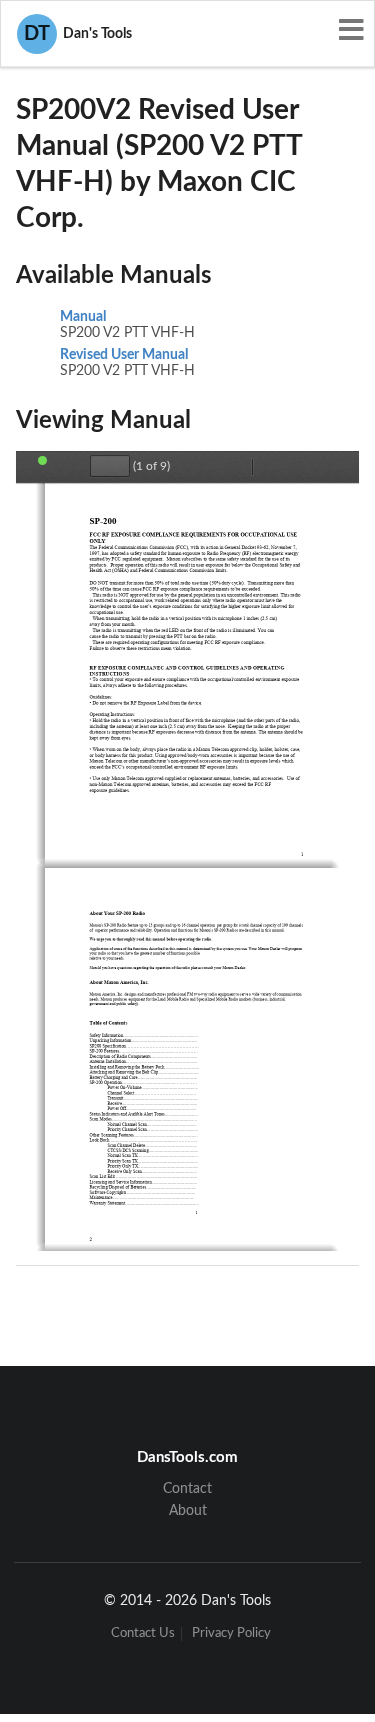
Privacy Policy (231, 1633)
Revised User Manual (124, 355)
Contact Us (143, 1633)
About (188, 1511)
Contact (187, 1489)
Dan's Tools (78, 34)
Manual (83, 317)
